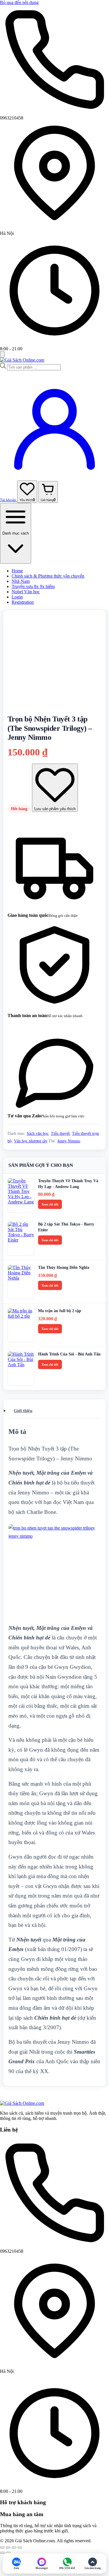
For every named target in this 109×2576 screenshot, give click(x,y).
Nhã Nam (21, 581)
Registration (23, 602)
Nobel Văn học (26, 592)
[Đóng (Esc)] (20, 2548)
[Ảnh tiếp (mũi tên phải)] (8, 2553)
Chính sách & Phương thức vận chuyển (48, 576)
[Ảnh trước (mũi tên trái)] (2, 2553)
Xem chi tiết (50, 1204)
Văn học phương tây (31, 1141)
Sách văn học (38, 1134)
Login (17, 597)
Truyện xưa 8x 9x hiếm (33, 586)
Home (17, 571)
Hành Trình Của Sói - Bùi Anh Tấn (69, 1354)
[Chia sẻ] (14, 2548)
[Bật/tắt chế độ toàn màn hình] (8, 2548)
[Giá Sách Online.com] (22, 360)
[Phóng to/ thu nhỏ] (2, 2548)
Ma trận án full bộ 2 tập (60, 1311)
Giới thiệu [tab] (23, 1411)
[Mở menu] (2, 354)
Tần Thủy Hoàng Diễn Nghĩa (64, 1268)
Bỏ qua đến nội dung (19, 2)
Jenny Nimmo (69, 1141)
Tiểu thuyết (60, 1134)
